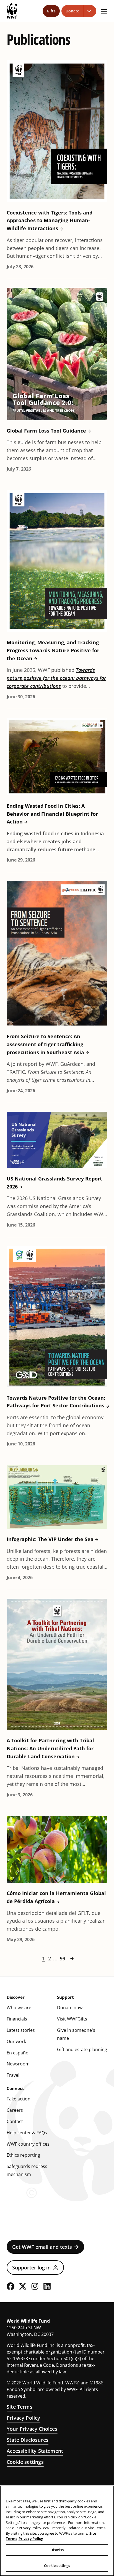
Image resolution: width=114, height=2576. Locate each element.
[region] (57, 2531)
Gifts (51, 11)
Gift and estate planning (82, 2049)
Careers (15, 2110)
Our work (16, 2041)
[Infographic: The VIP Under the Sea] (57, 1497)
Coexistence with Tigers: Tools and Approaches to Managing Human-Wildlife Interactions (50, 221)
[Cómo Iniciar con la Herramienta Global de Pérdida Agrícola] (57, 1849)
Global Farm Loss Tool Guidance (46, 431)
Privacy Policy (24, 2418)
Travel (13, 2075)
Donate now (70, 2008)
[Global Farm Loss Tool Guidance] (57, 354)
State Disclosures (28, 2440)
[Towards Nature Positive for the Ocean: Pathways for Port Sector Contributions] (57, 1317)
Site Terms (20, 2407)
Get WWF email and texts (42, 2247)
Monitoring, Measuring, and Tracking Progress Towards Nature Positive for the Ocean (53, 650)
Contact (15, 2121)
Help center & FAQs (27, 2133)
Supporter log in (31, 2268)
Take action (19, 2099)
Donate (72, 11)
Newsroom (18, 2064)
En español (18, 2053)
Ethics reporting (23, 2155)
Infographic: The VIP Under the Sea (50, 1539)
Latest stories (21, 2030)
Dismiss (57, 2550)
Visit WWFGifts (72, 2019)
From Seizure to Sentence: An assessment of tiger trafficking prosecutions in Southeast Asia (45, 1044)
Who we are (19, 2008)
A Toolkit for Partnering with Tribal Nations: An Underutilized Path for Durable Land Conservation (50, 1748)
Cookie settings (25, 2462)
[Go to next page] (72, 1958)
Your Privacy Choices (32, 2429)
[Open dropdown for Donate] (90, 11)
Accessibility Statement (35, 2451)
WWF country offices (28, 2144)
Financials (17, 2019)
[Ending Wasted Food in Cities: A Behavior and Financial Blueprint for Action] (57, 757)
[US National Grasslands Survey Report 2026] (57, 1140)
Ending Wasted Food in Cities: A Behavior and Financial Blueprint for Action (52, 814)
